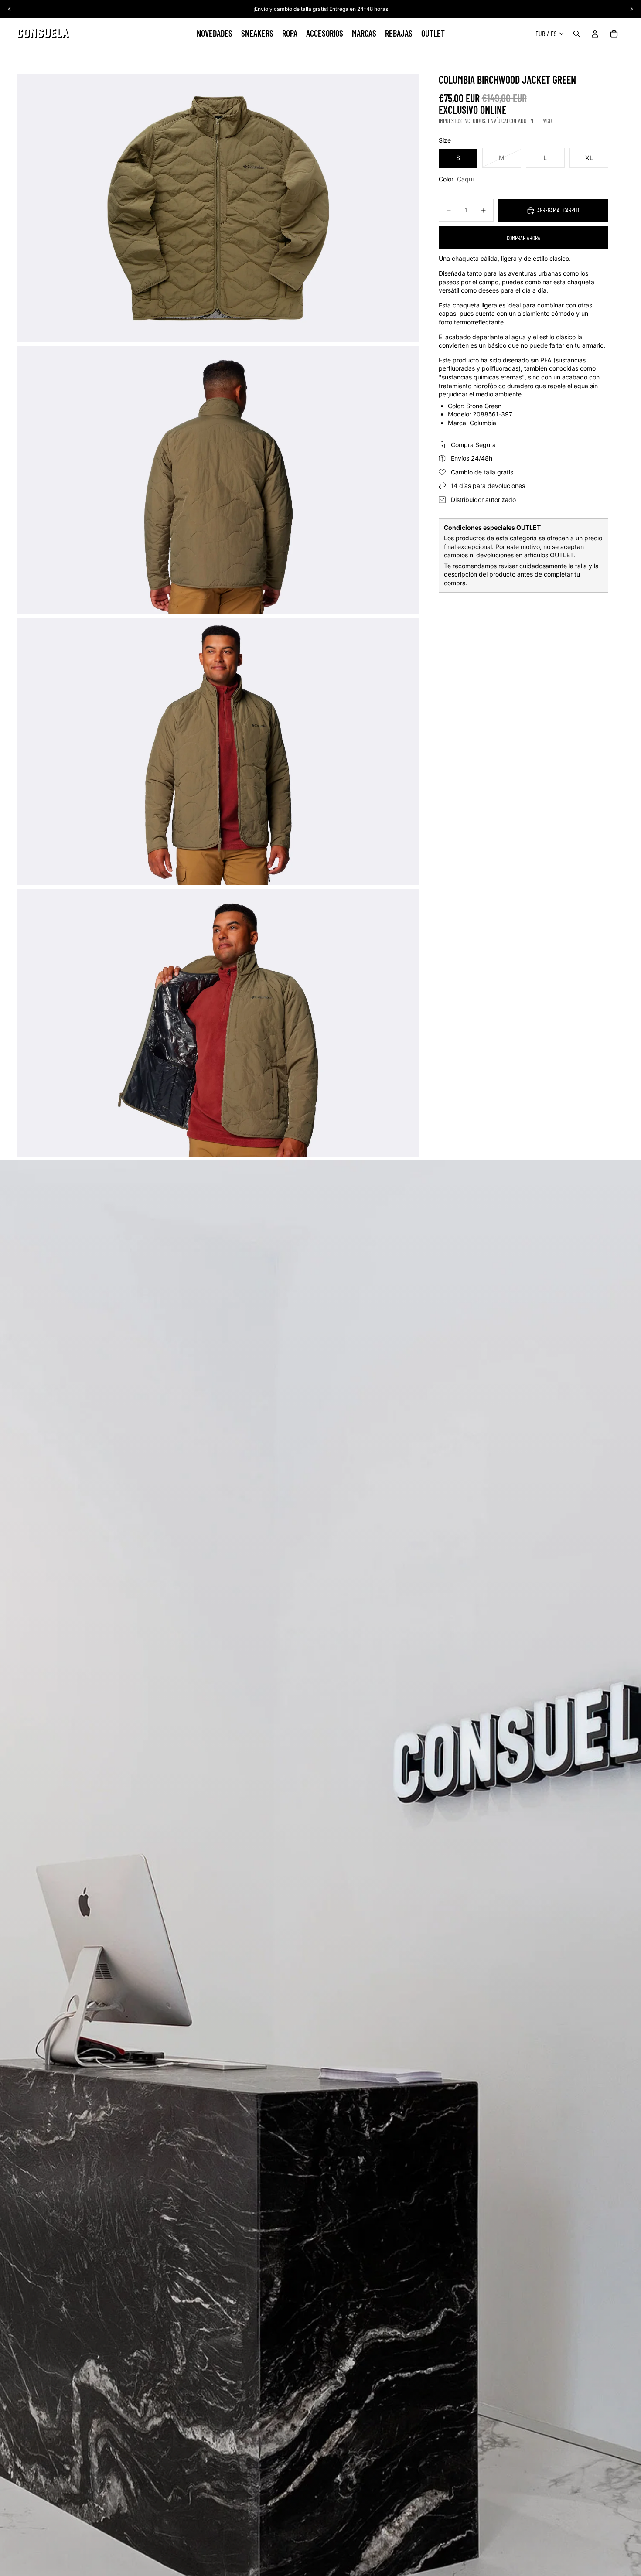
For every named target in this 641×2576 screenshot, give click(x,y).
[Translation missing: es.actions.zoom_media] (218, 208)
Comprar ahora (523, 238)
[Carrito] (614, 34)
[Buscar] (576, 34)
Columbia (483, 423)
